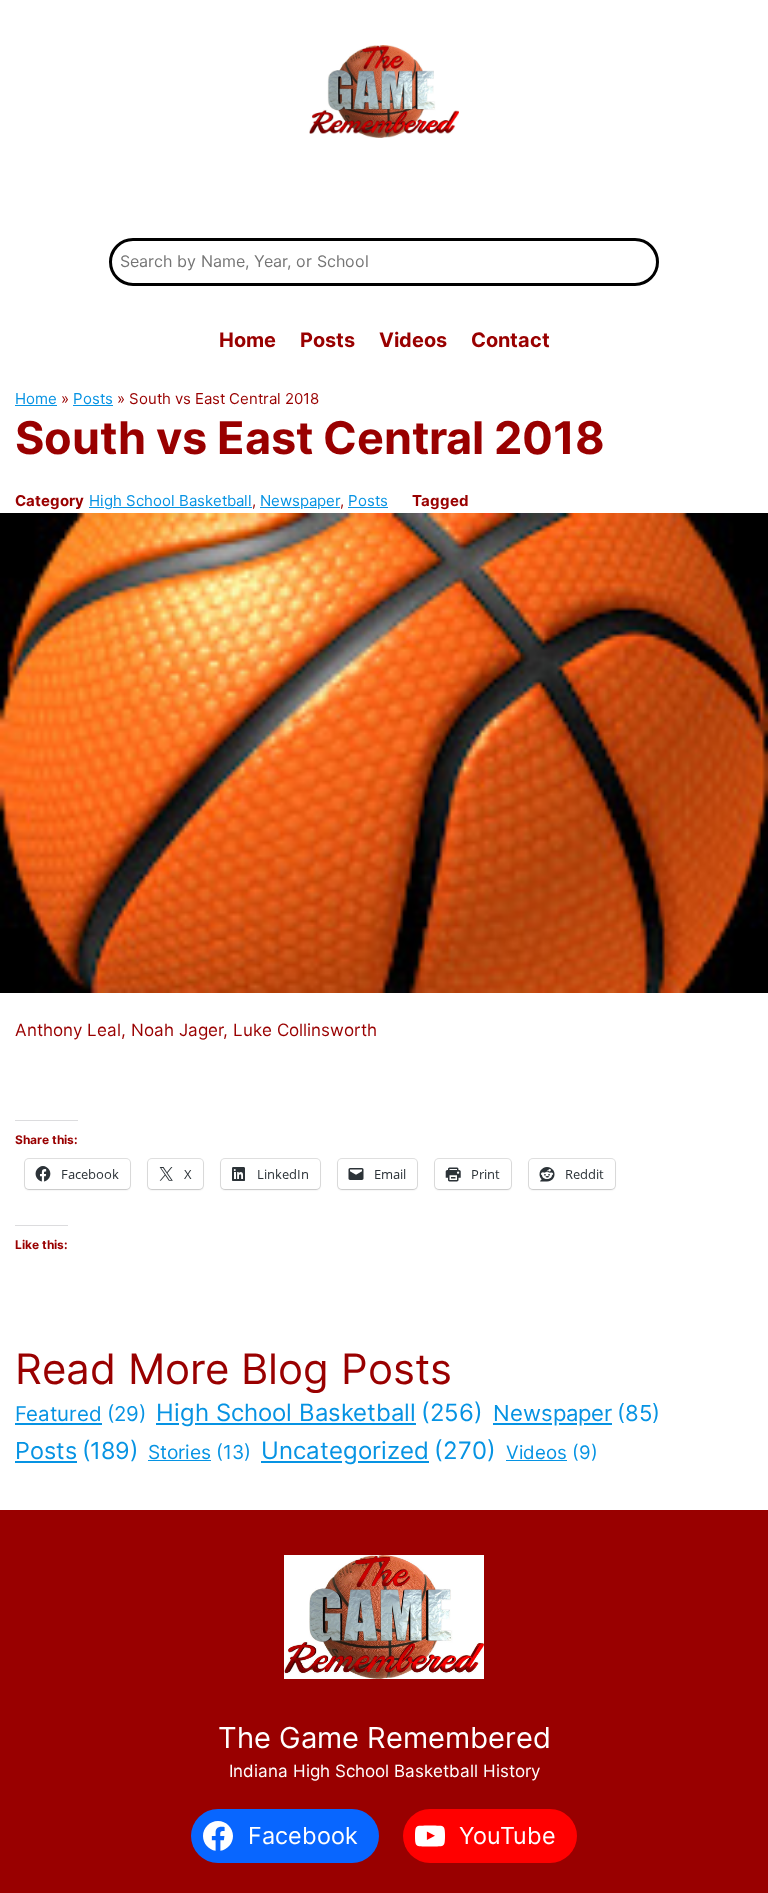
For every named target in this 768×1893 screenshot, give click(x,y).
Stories (199, 1452)
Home (36, 398)
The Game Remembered (384, 191)
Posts (93, 398)
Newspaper (300, 500)
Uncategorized (378, 1450)
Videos (552, 1452)
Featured (80, 1413)
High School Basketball (170, 500)
